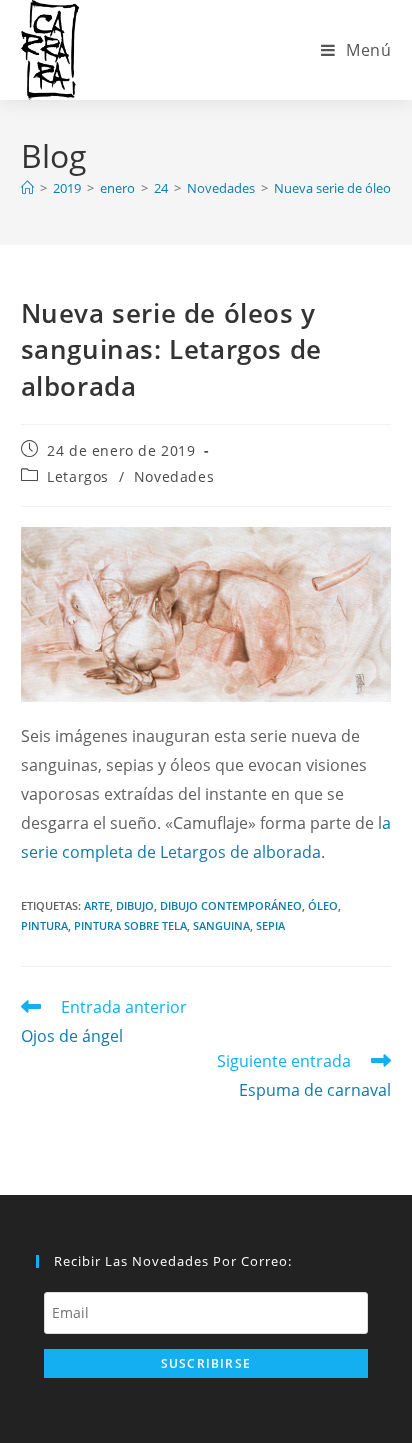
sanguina (221, 925)
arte (97, 905)
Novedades (174, 476)
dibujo (135, 905)
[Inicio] (27, 188)
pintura (44, 925)
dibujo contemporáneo (231, 905)
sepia (270, 925)
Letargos (78, 476)
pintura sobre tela (130, 925)
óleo (323, 905)
